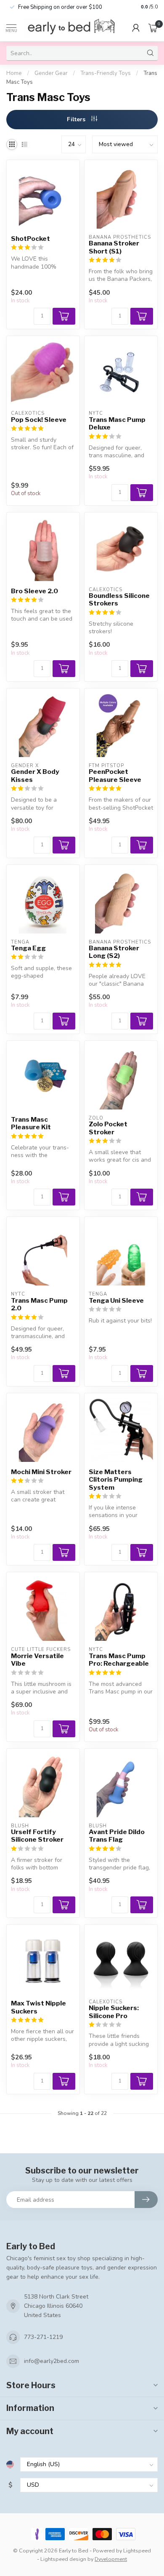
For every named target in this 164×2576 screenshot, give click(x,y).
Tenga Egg (28, 948)
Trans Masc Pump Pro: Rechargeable (119, 1660)
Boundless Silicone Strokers (119, 600)
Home (14, 73)
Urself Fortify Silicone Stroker (37, 1836)
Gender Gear (51, 73)
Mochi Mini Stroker (41, 1472)
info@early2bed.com (52, 2361)
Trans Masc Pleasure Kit (31, 1123)
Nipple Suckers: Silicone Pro (114, 2012)
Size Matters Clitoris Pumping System (116, 1480)
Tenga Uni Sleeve (116, 1301)
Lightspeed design (63, 2559)
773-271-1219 (43, 2337)
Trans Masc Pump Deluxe (117, 424)
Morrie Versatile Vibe (37, 1660)
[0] (153, 28)
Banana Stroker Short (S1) (114, 247)
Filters (77, 119)
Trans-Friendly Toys (106, 73)
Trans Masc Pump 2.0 (39, 1304)
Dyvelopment (111, 2559)
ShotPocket (30, 239)
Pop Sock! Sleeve (39, 420)
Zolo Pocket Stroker (108, 1128)
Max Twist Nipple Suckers (38, 2007)
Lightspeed (137, 2551)
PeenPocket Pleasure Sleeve (115, 776)
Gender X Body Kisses (35, 776)
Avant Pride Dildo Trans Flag (117, 1836)
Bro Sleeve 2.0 (34, 591)
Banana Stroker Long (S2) (114, 952)
